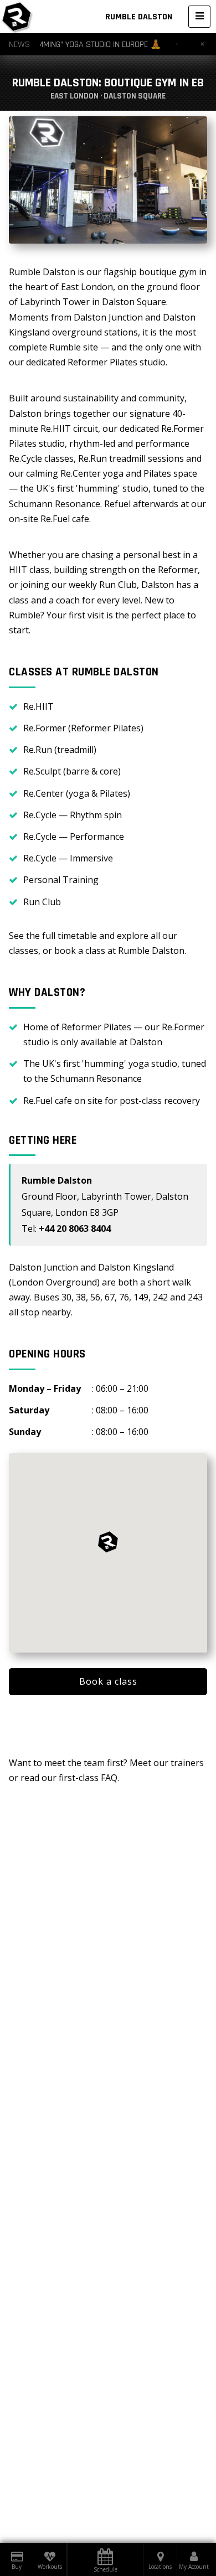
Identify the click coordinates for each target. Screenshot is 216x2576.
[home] (17, 17)
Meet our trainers (167, 1763)
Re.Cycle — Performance (74, 837)
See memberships (108, 1719)
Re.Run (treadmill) (60, 750)
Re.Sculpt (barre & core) (72, 771)
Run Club (42, 902)
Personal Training (61, 880)
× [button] (202, 44)
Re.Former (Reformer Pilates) (83, 728)
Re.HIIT (38, 706)
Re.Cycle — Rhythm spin (73, 815)
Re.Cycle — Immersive (68, 858)
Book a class (108, 1681)
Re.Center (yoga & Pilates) (77, 793)
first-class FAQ (88, 1778)
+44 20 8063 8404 (75, 1228)
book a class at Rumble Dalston (119, 951)
